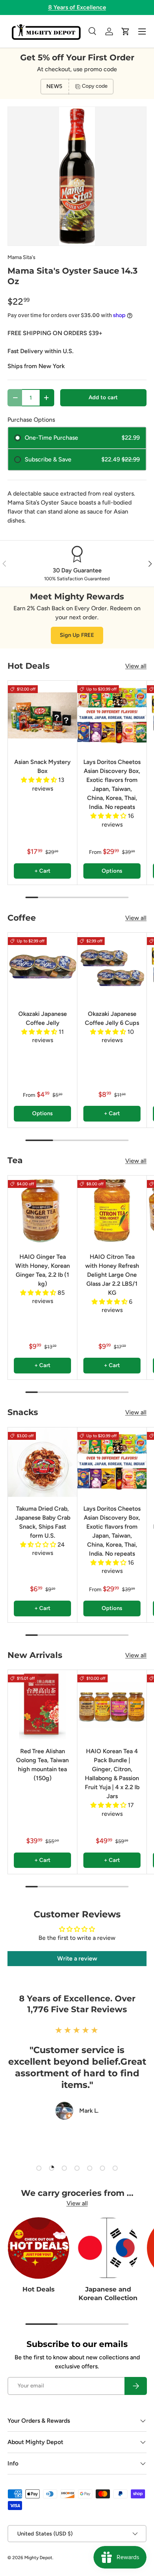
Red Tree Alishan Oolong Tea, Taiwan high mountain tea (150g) (42, 1765)
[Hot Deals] (38, 2248)
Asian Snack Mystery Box (42, 766)
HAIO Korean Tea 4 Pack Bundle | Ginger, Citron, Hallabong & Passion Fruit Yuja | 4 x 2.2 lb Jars (112, 1774)
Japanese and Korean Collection (108, 2294)
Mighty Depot (38, 2558)
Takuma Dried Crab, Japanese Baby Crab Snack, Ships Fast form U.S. (43, 1522)
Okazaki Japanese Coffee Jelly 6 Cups (112, 1018)
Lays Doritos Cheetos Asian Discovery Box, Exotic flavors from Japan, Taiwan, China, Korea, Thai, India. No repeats (112, 784)
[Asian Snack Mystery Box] (42, 715)
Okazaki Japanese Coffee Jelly (43, 1018)
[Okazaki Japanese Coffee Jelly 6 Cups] (112, 967)
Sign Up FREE (77, 635)
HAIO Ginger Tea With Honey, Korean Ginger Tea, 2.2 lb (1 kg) (43, 1270)
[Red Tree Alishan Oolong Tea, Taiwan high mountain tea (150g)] (42, 1705)
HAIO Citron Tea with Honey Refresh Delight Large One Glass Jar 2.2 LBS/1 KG (112, 1275)
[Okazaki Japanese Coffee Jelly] (42, 967)
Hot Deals (38, 2289)
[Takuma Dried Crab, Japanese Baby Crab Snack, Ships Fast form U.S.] (42, 1462)
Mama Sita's (21, 257)
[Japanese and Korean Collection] (108, 2248)
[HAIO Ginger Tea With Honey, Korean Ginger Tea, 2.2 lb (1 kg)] (42, 1210)
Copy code (95, 86)
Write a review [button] (77, 1958)
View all (136, 666)
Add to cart (103, 397)
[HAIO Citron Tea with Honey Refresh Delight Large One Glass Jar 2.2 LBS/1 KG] (112, 1210)
